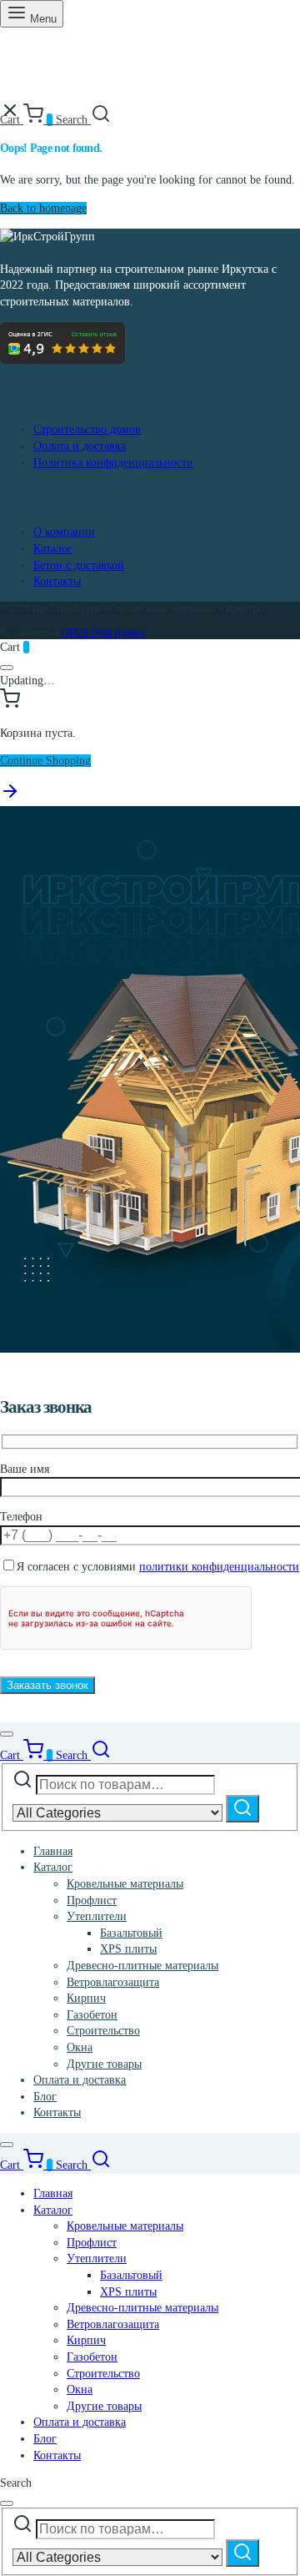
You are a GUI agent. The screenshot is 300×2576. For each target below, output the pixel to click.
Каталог (53, 549)
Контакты (57, 581)
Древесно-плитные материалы (142, 1966)
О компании (64, 532)
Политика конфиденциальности (113, 463)
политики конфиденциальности (219, 1567)
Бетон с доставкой (79, 565)
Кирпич (86, 1998)
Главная (53, 1851)
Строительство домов (87, 429)
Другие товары (104, 2064)
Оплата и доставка (80, 446)
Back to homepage (43, 208)
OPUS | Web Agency (103, 633)
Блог (45, 2097)
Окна (80, 2047)
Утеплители (97, 1916)
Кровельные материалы (125, 1884)
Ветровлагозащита (113, 1982)
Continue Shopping (45, 761)
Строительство (103, 2031)
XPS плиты (128, 1949)
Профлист (92, 1900)
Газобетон (92, 2015)
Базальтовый (131, 1933)
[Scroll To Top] (10, 797)
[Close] (7, 668)
